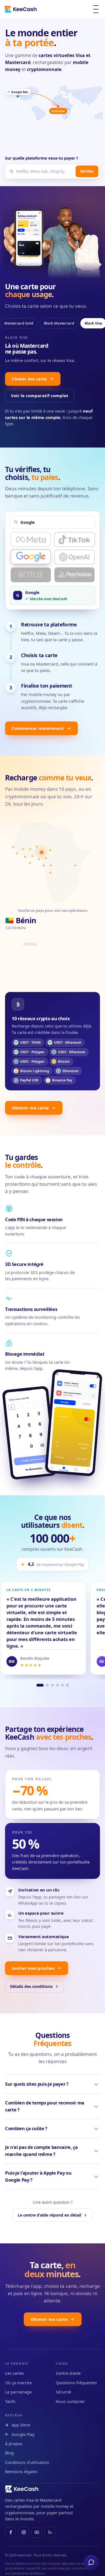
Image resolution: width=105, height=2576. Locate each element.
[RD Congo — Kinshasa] (50, 873)
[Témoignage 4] (57, 1686)
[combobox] (45, 171)
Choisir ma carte (29, 379)
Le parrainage (18, 2392)
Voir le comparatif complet (40, 396)
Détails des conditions (31, 1987)
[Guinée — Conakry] (17, 854)
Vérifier (87, 171)
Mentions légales (21, 2472)
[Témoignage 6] (67, 1686)
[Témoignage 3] (52, 1686)
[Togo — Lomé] (32, 857)
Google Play (23, 2435)
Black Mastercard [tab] (59, 323)
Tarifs (10, 2402)
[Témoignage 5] (62, 1686)
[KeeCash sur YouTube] (37, 2533)
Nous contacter (70, 2402)
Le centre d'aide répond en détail (49, 2216)
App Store (21, 2425)
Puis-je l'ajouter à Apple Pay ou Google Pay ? (38, 2177)
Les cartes (15, 2374)
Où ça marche (18, 2383)
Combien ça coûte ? (26, 2129)
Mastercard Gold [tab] (19, 323)
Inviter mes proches (33, 1968)
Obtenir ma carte (30, 1108)
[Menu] (96, 9)
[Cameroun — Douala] (46, 859)
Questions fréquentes (76, 2383)
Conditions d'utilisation (27, 2463)
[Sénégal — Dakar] (13, 848)
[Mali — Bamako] (23, 850)
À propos (14, 2444)
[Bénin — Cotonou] (41, 853)
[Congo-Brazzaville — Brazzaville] (51, 866)
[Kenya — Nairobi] (75, 866)
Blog (9, 2453)
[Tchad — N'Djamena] (50, 851)
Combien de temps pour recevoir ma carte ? (45, 2107)
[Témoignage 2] (47, 1686)
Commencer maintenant (38, 729)
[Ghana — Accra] (30, 864)
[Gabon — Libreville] (44, 866)
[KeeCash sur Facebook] (10, 2533)
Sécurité (63, 2392)
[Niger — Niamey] (37, 847)
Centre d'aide (68, 2374)
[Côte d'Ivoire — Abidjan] (25, 858)
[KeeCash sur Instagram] (24, 2533)
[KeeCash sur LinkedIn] (50, 2533)
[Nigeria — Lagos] (39, 860)
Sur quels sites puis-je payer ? (37, 2084)
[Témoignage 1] (40, 1686)
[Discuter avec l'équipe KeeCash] (91, 2562)
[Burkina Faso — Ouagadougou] (30, 850)
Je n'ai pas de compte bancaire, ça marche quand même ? (41, 2151)
